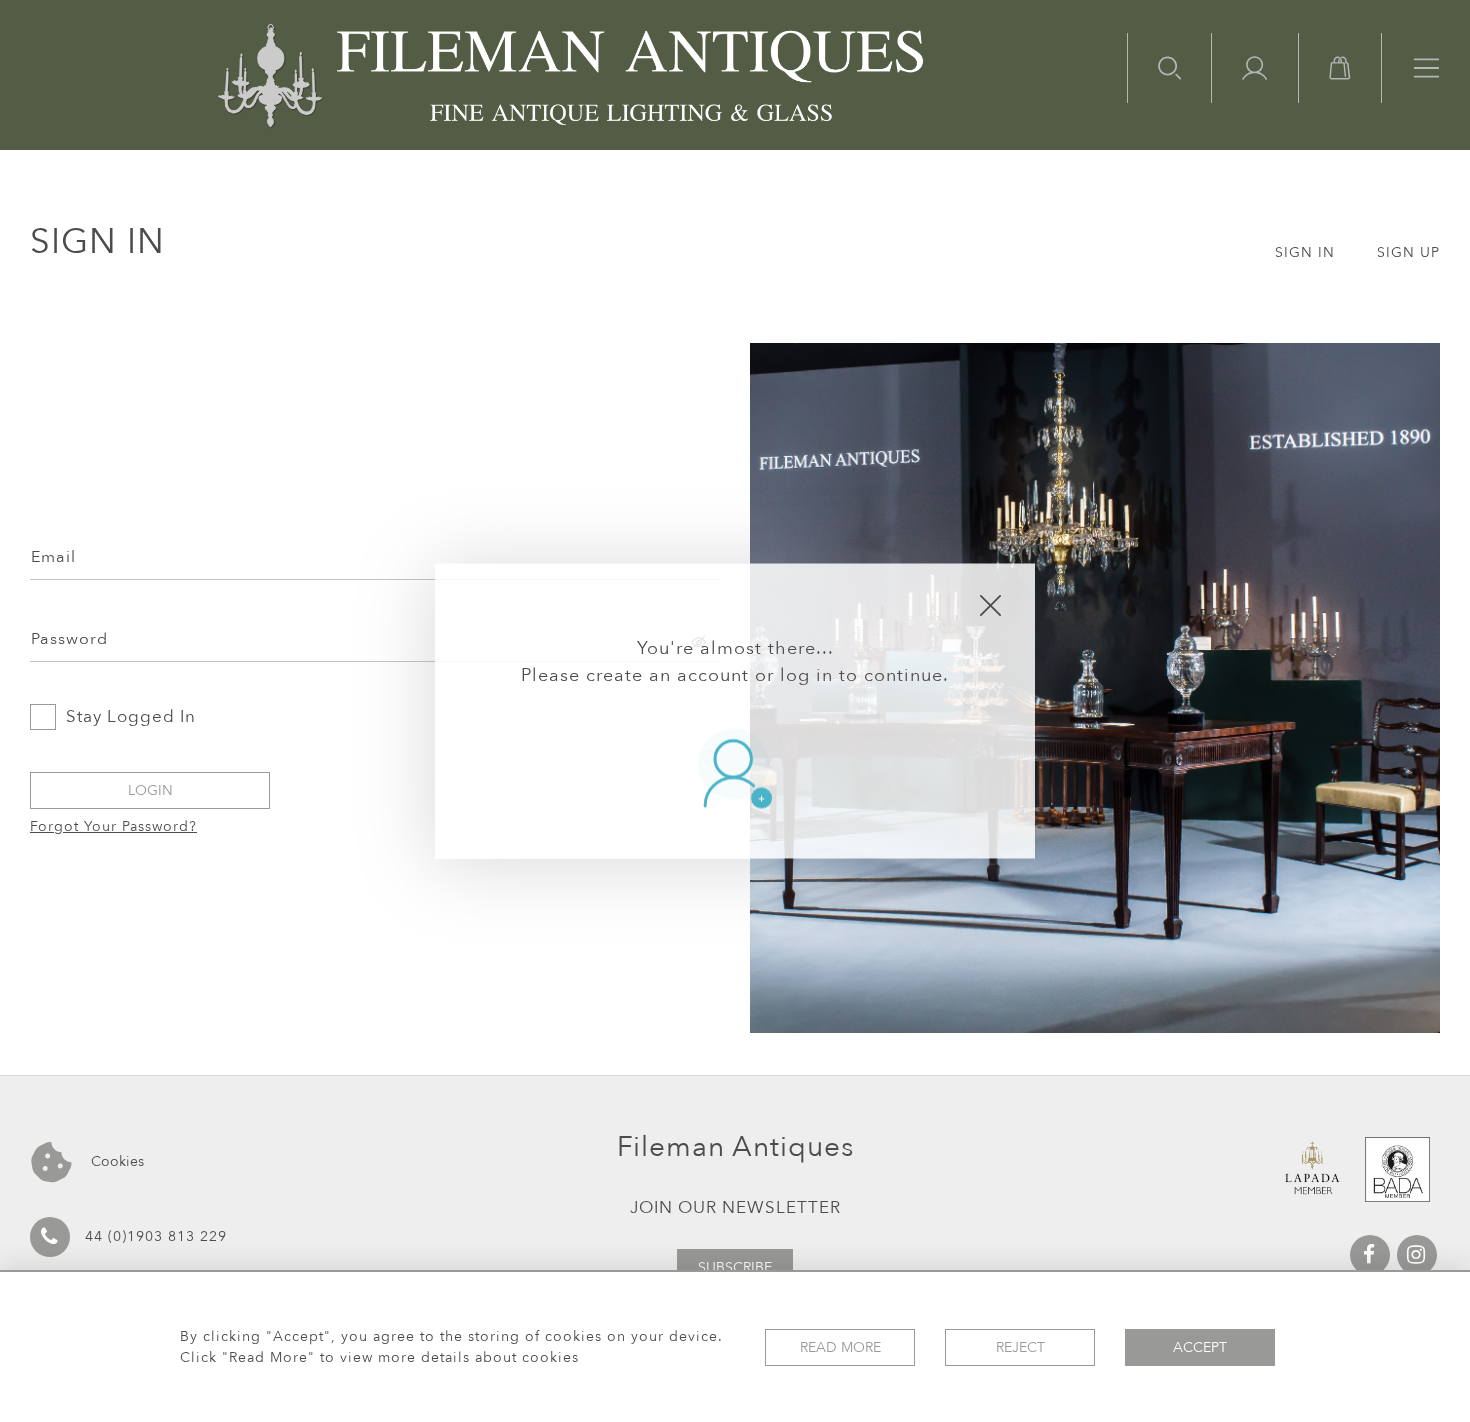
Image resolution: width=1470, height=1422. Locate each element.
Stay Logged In (131, 716)
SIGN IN (1305, 252)
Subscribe (735, 1267)
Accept (1200, 1347)
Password (69, 639)
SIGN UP (1408, 252)
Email (53, 557)
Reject (1020, 1347)
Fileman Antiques (735, 1147)
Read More (840, 1347)
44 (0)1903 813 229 (156, 1236)
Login (150, 790)
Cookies (115, 1161)
